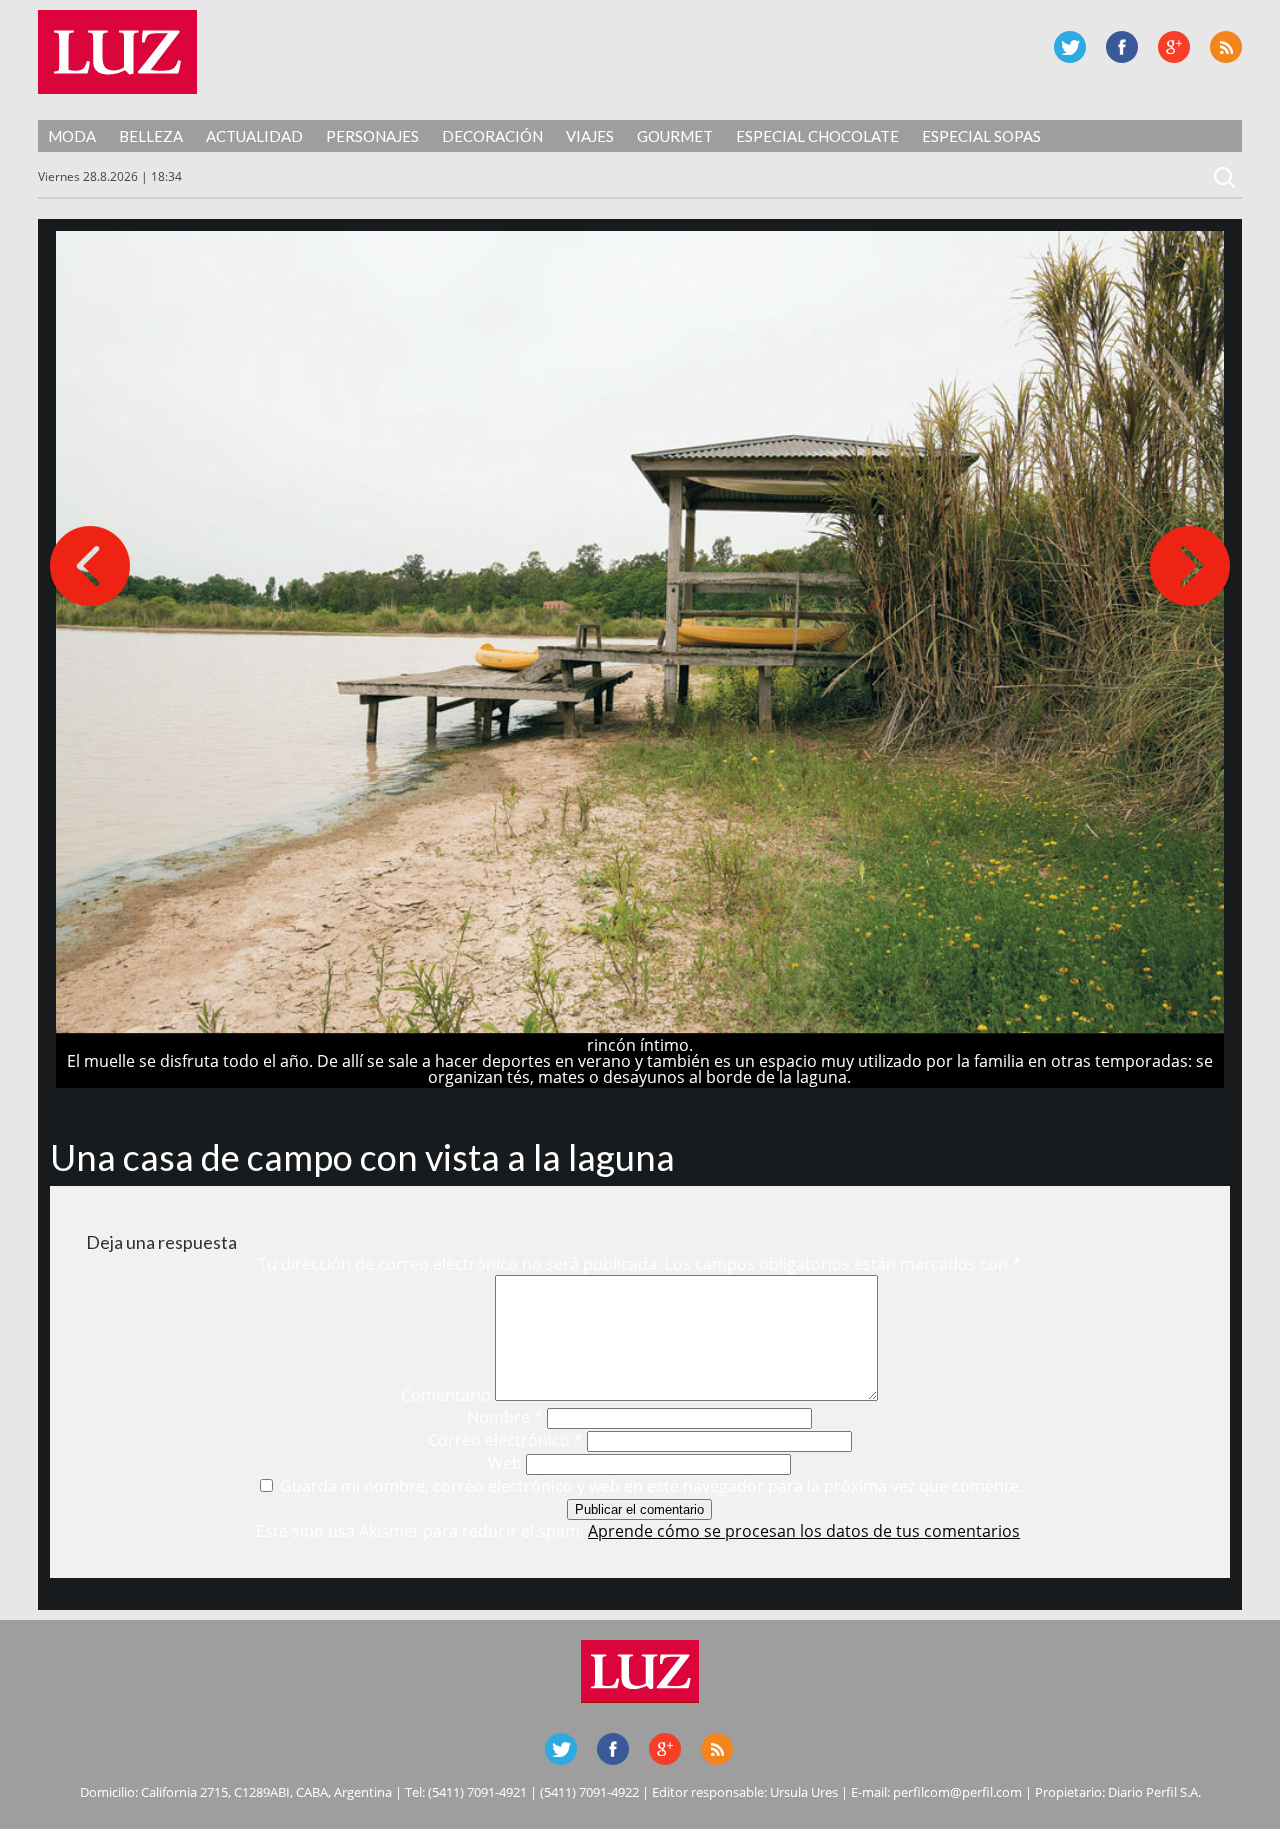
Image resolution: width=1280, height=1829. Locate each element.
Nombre (505, 1417)
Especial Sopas (981, 136)
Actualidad (254, 136)
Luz (117, 52)
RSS (1226, 47)
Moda (72, 136)
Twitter (1070, 47)
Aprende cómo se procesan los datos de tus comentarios (804, 1531)
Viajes (590, 136)
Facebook (1122, 47)
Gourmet (675, 136)
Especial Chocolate (817, 136)
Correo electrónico (505, 1440)
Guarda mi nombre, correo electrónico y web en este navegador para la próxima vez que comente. (651, 1486)
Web (505, 1463)
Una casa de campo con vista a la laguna (362, 1157)
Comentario (446, 1395)
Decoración (492, 136)
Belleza (151, 136)
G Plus (1174, 47)
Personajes (372, 136)
